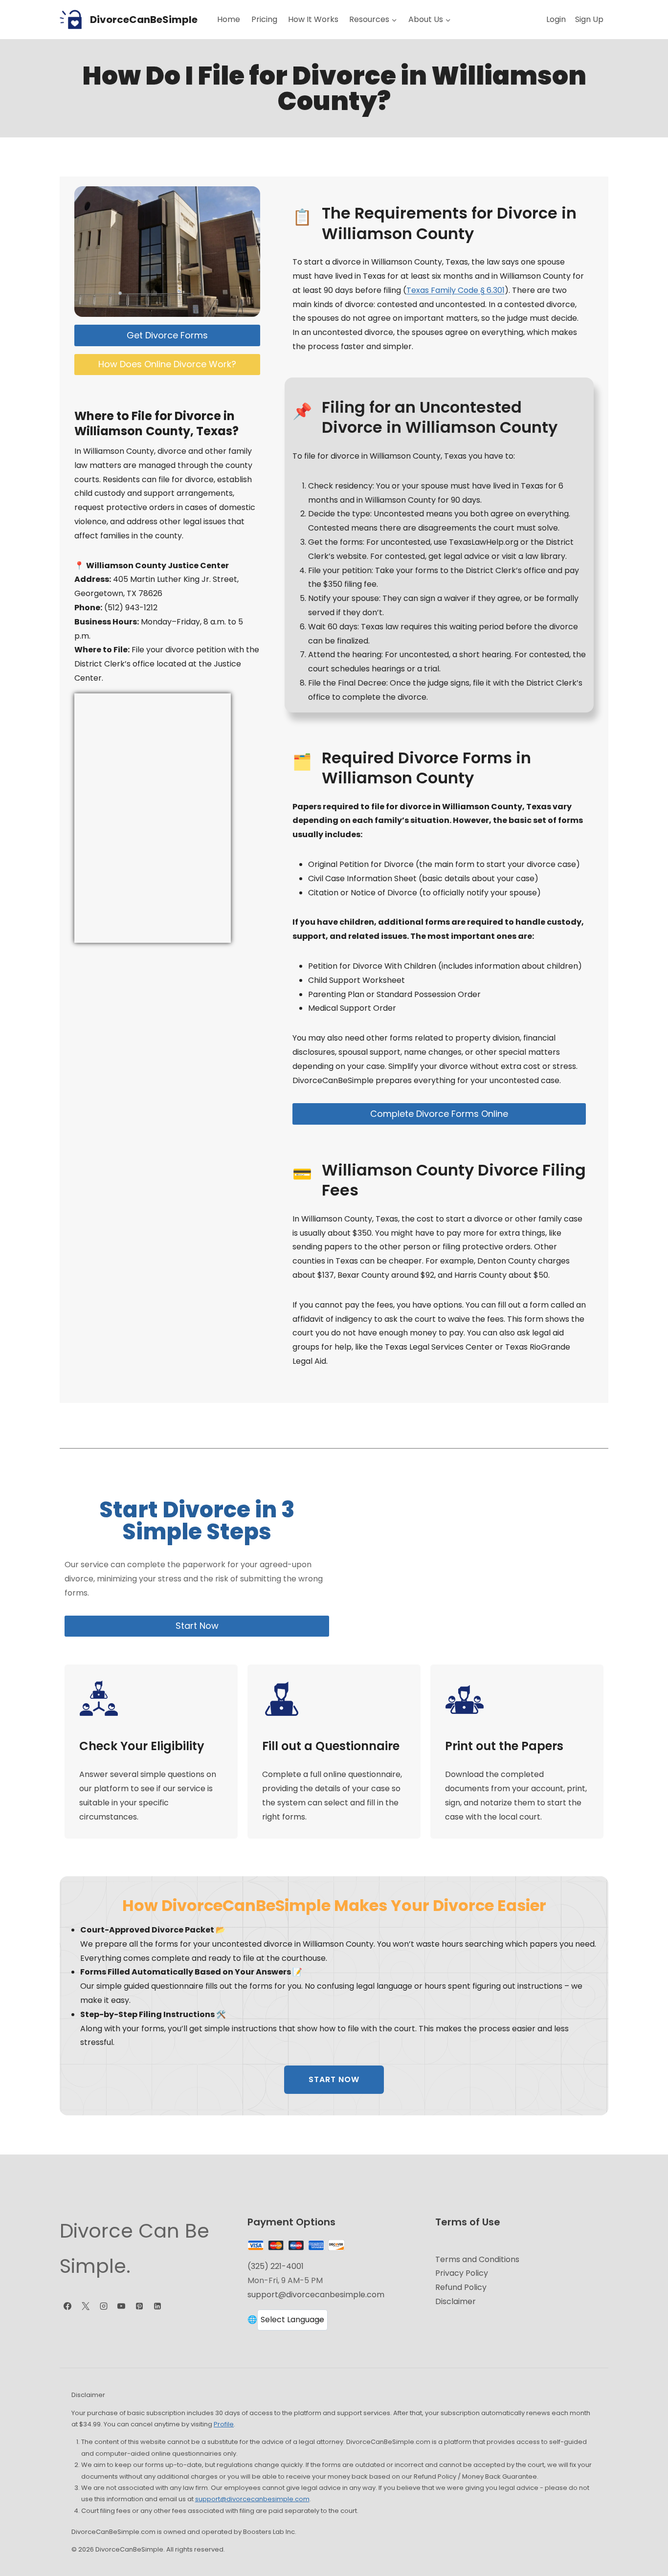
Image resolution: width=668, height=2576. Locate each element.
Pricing (264, 19)
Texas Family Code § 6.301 (456, 290)
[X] (86, 2306)
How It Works (313, 19)
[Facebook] (67, 2306)
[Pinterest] (139, 2306)
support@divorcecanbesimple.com (316, 2295)
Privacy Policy (462, 2273)
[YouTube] (121, 2306)
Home (229, 19)
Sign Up (589, 19)
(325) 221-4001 (276, 2266)
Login (556, 19)
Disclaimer (456, 2301)
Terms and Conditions (477, 2259)
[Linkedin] (157, 2306)
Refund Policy (461, 2287)
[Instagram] (104, 2306)
